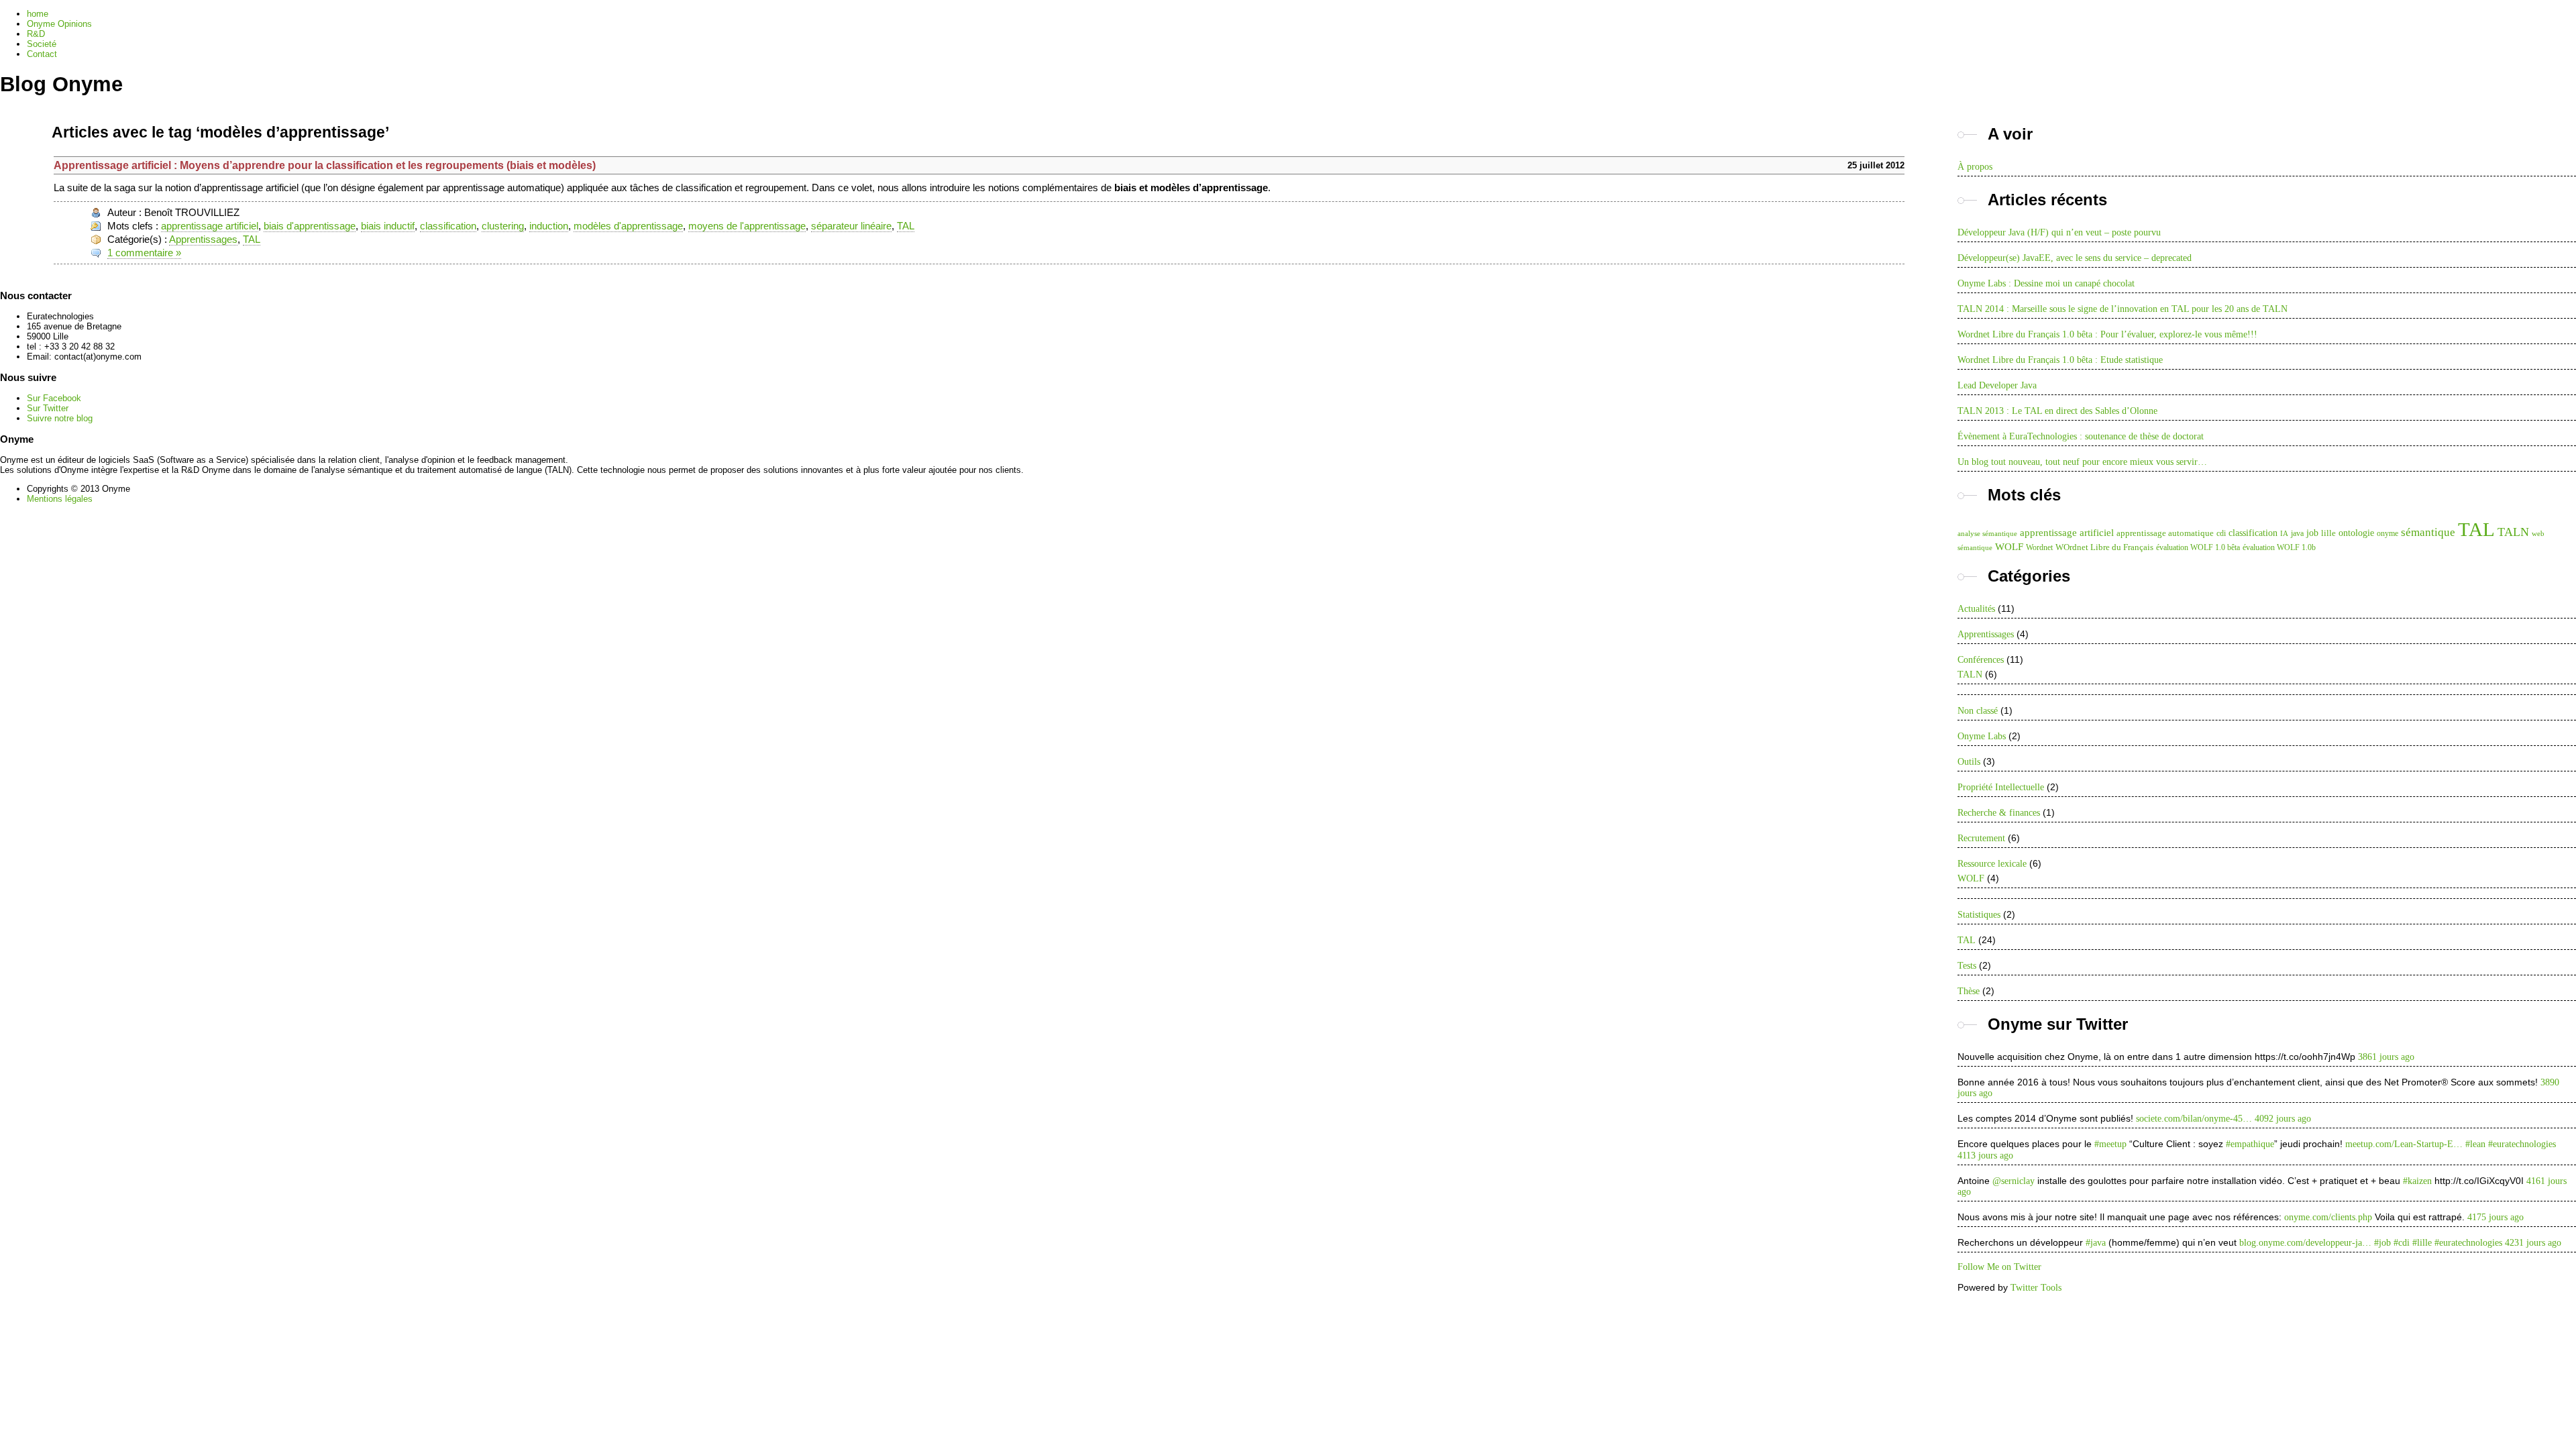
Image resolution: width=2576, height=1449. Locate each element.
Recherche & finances (1999, 813)
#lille (2422, 1243)
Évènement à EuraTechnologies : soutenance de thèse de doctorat (2081, 436)
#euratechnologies (2522, 1144)
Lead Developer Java (1997, 385)
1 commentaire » (144, 253)
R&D (36, 34)
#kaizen (2417, 1181)
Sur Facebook (54, 398)
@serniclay (2014, 1181)
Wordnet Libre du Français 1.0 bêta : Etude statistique (2060, 360)
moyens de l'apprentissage (747, 226)
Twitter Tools (2036, 1288)
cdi (2221, 533)
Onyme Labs (1982, 736)
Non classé (1978, 711)
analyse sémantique (1987, 534)
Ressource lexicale (1992, 864)
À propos (1975, 167)
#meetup (2110, 1144)
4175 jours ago (2495, 1217)
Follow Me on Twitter (1999, 1267)
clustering (503, 226)
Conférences (1981, 660)
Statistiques (1979, 915)
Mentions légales (60, 499)
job (2312, 533)
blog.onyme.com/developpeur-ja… (2305, 1243)
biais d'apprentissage (310, 226)
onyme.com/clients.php (2328, 1217)
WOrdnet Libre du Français (2104, 547)
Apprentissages (203, 239)
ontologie (2356, 533)
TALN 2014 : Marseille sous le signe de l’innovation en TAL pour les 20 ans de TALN (2123, 309)
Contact (42, 54)
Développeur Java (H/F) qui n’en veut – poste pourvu (2059, 232)
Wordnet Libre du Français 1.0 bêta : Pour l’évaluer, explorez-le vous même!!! (2107, 334)
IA (2284, 534)
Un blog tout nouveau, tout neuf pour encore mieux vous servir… (2082, 462)
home (38, 14)
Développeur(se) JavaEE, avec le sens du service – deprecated (2075, 258)
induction (549, 226)
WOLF (2009, 546)
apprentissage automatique (2165, 533)
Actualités (1976, 609)
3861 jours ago (2386, 1057)
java (2297, 533)
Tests (1967, 966)
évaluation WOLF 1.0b (2279, 547)
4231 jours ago (2533, 1243)
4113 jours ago (1985, 1156)
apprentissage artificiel (210, 226)
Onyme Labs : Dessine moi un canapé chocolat (2046, 283)
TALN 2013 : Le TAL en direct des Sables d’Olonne (2057, 411)
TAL (906, 226)
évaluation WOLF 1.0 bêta (2198, 547)
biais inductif (388, 226)
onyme (2387, 533)
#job (2382, 1243)
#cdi (2402, 1243)
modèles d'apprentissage (628, 226)
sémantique (2428, 532)
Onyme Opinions (59, 24)
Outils (1969, 762)
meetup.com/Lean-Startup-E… (2404, 1144)
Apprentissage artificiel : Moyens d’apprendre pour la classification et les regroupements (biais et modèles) (325, 165)
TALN (2513, 532)
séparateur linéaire (851, 226)
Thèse (1969, 991)
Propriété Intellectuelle (2001, 787)
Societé (42, 44)
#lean (2475, 1144)
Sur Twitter (48, 408)
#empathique (2250, 1144)
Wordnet (2039, 547)
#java (2096, 1243)
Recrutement (1981, 838)
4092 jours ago (2283, 1119)
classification (448, 226)
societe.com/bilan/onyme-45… (2194, 1119)
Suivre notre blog (60, 418)
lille (2328, 533)
